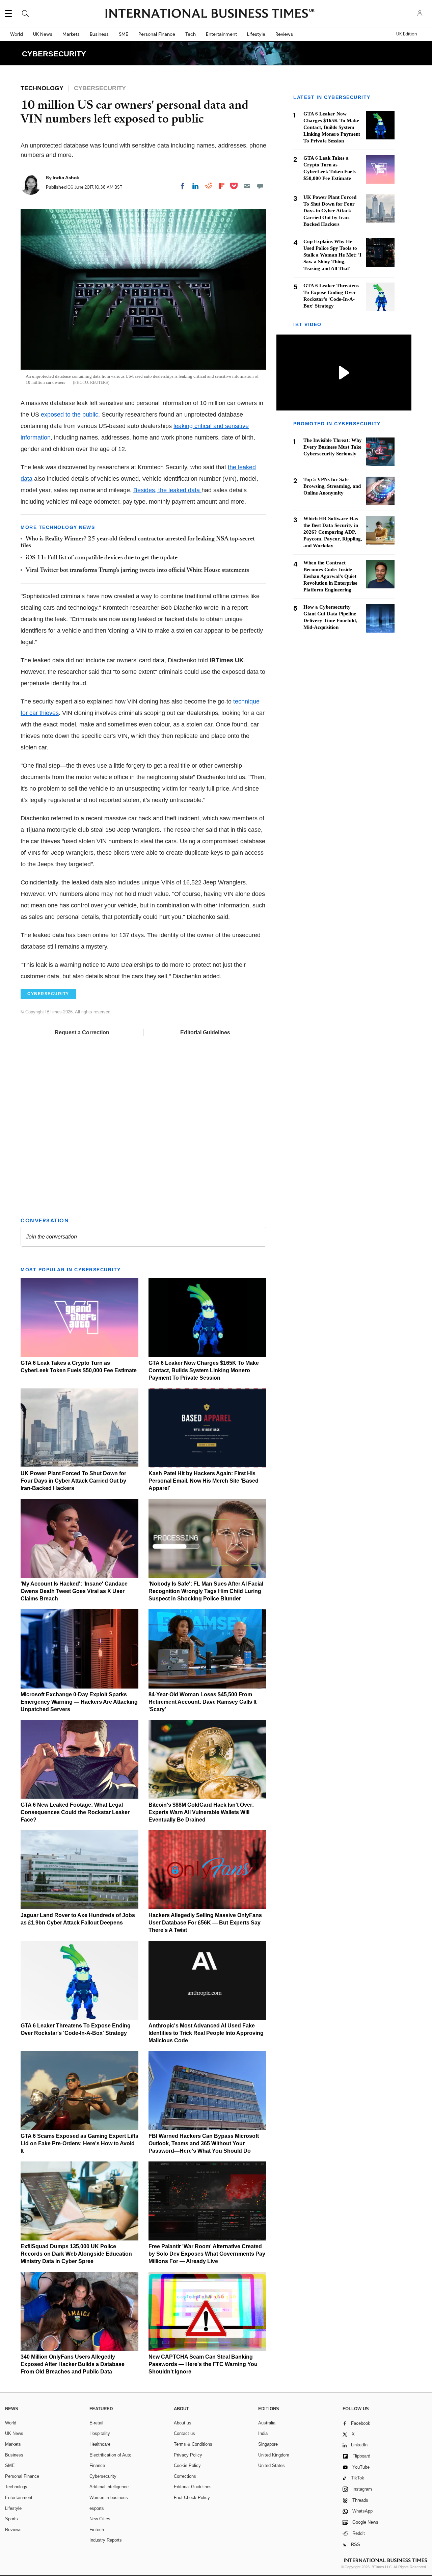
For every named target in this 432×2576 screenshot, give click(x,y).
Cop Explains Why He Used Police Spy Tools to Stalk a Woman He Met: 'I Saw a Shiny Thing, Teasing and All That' (332, 255)
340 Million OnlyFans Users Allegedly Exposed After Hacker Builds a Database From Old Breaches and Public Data (73, 2364)
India (263, 2433)
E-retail (96, 2423)
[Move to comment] (260, 186)
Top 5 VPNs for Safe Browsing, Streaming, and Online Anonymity (332, 486)
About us (183, 2423)
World (17, 34)
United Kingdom (274, 2455)
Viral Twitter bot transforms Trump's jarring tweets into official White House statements (137, 570)
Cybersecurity (103, 2476)
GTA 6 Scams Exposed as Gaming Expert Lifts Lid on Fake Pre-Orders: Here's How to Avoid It (79, 2143)
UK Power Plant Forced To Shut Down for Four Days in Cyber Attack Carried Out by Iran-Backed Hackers (73, 1481)
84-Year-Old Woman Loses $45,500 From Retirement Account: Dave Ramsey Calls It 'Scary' (202, 1702)
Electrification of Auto (110, 2455)
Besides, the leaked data (167, 490)
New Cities (100, 2519)
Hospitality (100, 2433)
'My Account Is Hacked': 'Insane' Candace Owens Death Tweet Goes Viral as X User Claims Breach (74, 1591)
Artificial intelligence (109, 2487)
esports (97, 2508)
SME (124, 34)
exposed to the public (70, 415)
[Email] (247, 186)
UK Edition (407, 34)
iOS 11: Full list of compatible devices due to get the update (102, 558)
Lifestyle (256, 34)
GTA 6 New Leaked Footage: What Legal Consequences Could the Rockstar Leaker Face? (75, 1812)
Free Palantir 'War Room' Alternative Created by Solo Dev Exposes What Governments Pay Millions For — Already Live (207, 2254)
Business (99, 34)
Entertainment (221, 34)
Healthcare (100, 2444)
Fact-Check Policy (192, 2498)
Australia (267, 2423)
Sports (11, 2519)
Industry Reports (106, 2540)
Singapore (268, 2444)
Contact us (184, 2433)
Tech (191, 34)
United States (272, 2465)
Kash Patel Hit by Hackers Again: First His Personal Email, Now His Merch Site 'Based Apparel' (204, 1481)
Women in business (109, 2498)
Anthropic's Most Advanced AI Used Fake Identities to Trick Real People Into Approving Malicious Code (206, 2033)
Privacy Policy (188, 2455)
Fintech (97, 2530)
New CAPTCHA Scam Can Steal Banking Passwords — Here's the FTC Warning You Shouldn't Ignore (203, 2364)
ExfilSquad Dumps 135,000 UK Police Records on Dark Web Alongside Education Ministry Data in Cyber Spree (76, 2254)
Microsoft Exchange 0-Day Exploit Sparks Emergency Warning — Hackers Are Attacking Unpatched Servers (79, 1702)
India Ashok (66, 178)
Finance (97, 2465)
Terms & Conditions (193, 2444)
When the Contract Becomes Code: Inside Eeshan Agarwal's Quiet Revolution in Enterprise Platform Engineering (330, 576)
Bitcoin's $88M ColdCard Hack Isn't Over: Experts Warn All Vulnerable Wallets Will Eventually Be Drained (201, 1812)
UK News (43, 34)
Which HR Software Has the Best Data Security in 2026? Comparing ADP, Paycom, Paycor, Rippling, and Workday (333, 532)
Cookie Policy (187, 2465)
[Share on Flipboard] (222, 186)
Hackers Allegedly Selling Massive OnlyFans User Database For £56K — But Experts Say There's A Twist (205, 1923)
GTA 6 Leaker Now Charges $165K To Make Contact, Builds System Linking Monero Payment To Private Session (204, 1370)
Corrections (185, 2476)
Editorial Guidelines (205, 1032)
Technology (16, 2487)
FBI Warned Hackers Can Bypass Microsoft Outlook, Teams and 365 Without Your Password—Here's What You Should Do (204, 2143)
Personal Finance (157, 34)
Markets (71, 34)
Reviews (284, 34)
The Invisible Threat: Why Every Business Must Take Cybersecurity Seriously (333, 447)
